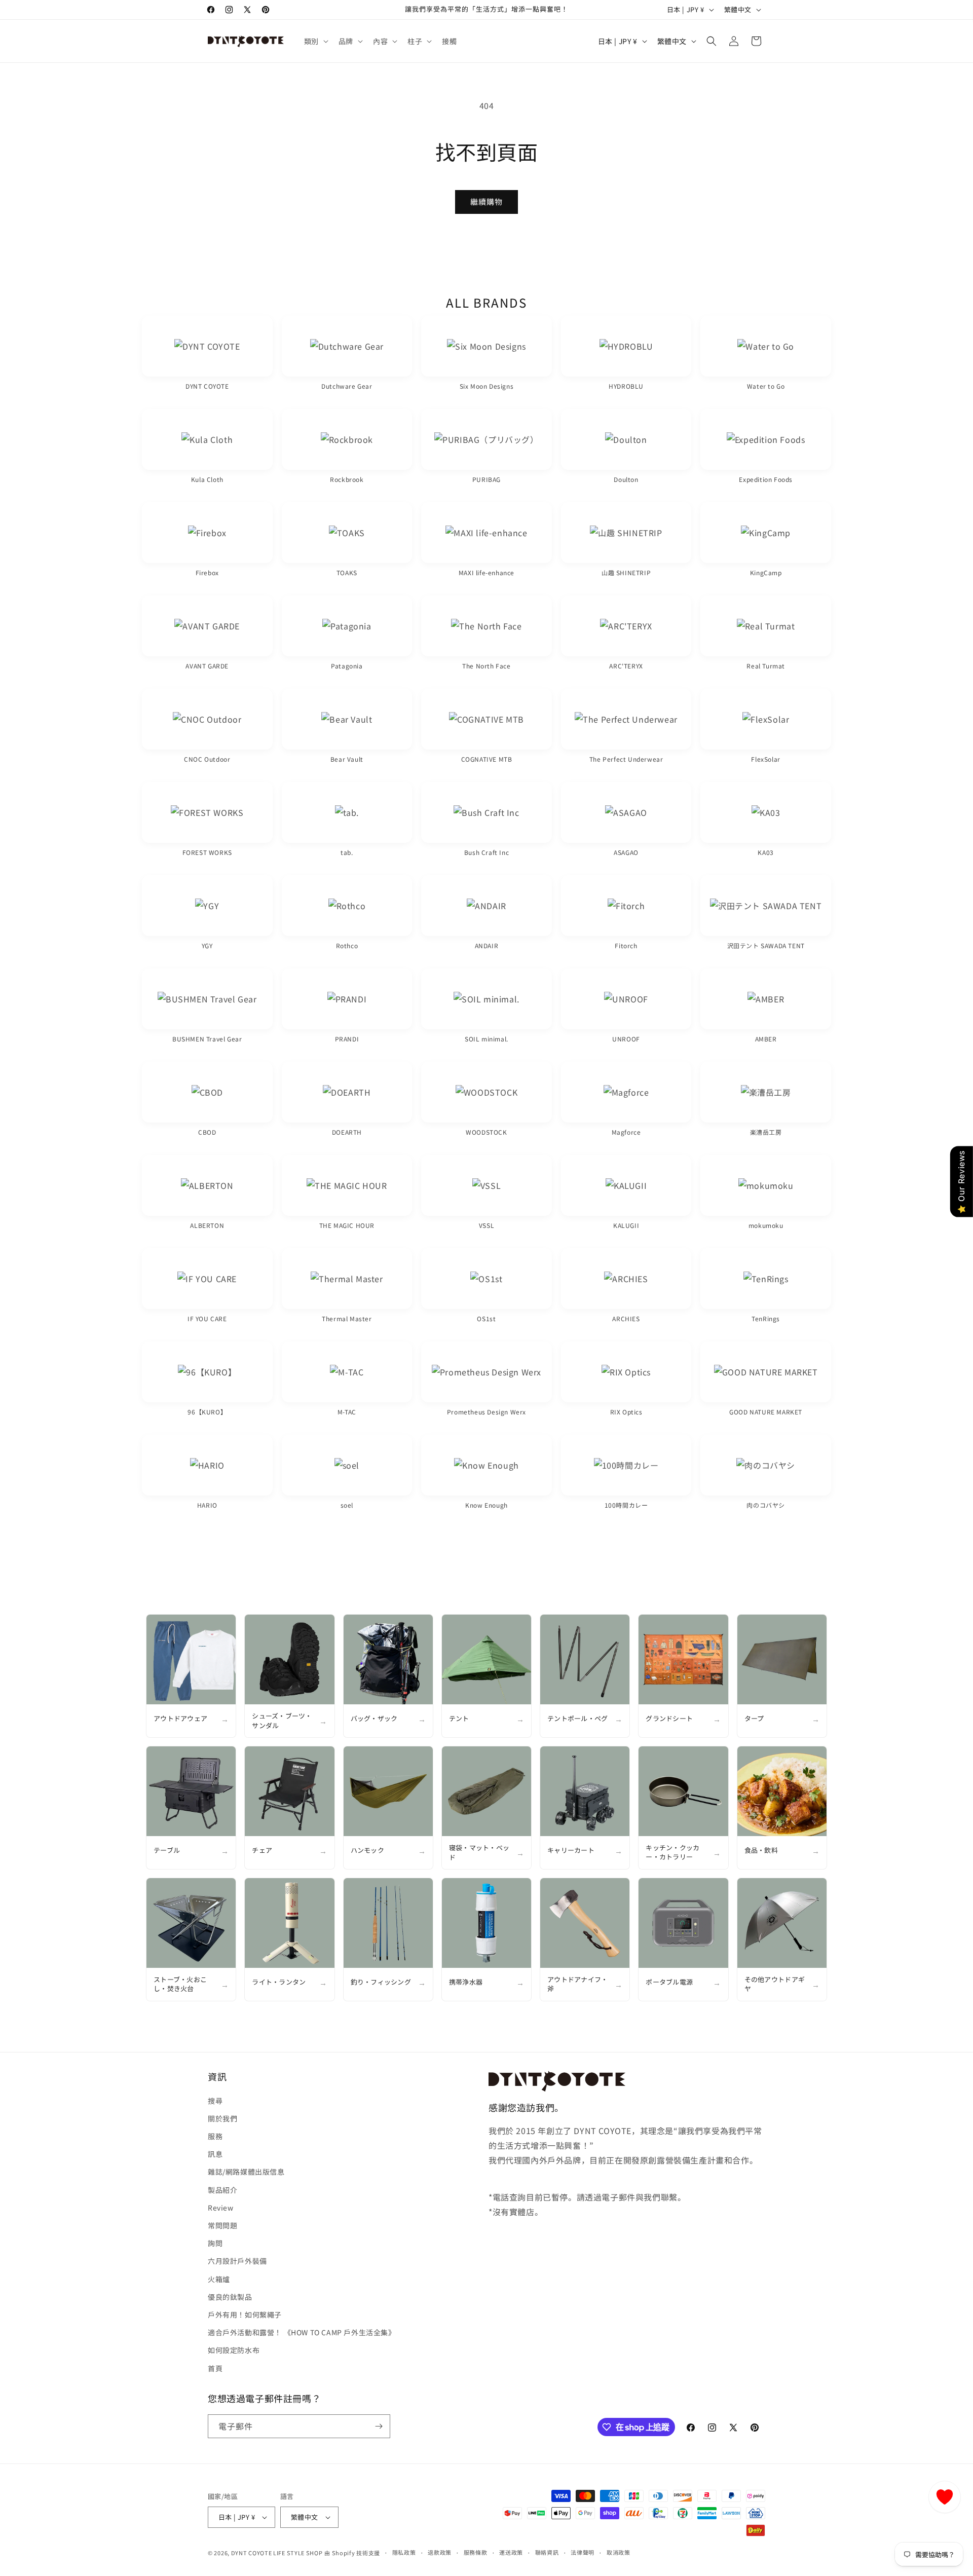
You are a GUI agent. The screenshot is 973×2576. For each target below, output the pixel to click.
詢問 (215, 2243)
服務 (215, 2136)
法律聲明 (583, 2552)
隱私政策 (404, 2552)
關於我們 (222, 2118)
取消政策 (619, 2552)
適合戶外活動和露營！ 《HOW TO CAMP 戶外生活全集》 (302, 2332)
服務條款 (476, 2552)
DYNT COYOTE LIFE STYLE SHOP (277, 2553)
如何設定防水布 (234, 2350)
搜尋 (215, 2101)
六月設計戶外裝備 (237, 2261)
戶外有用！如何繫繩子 (245, 2314)
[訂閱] (379, 2426)
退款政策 (440, 2552)
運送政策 (511, 2552)
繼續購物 (486, 201)
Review (221, 2208)
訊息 (215, 2154)
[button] (315, 41)
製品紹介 (222, 2190)
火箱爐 (219, 2279)
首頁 (215, 2368)
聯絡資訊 (547, 2552)
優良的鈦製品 (230, 2297)
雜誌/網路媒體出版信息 (246, 2172)
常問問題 (222, 2225)
